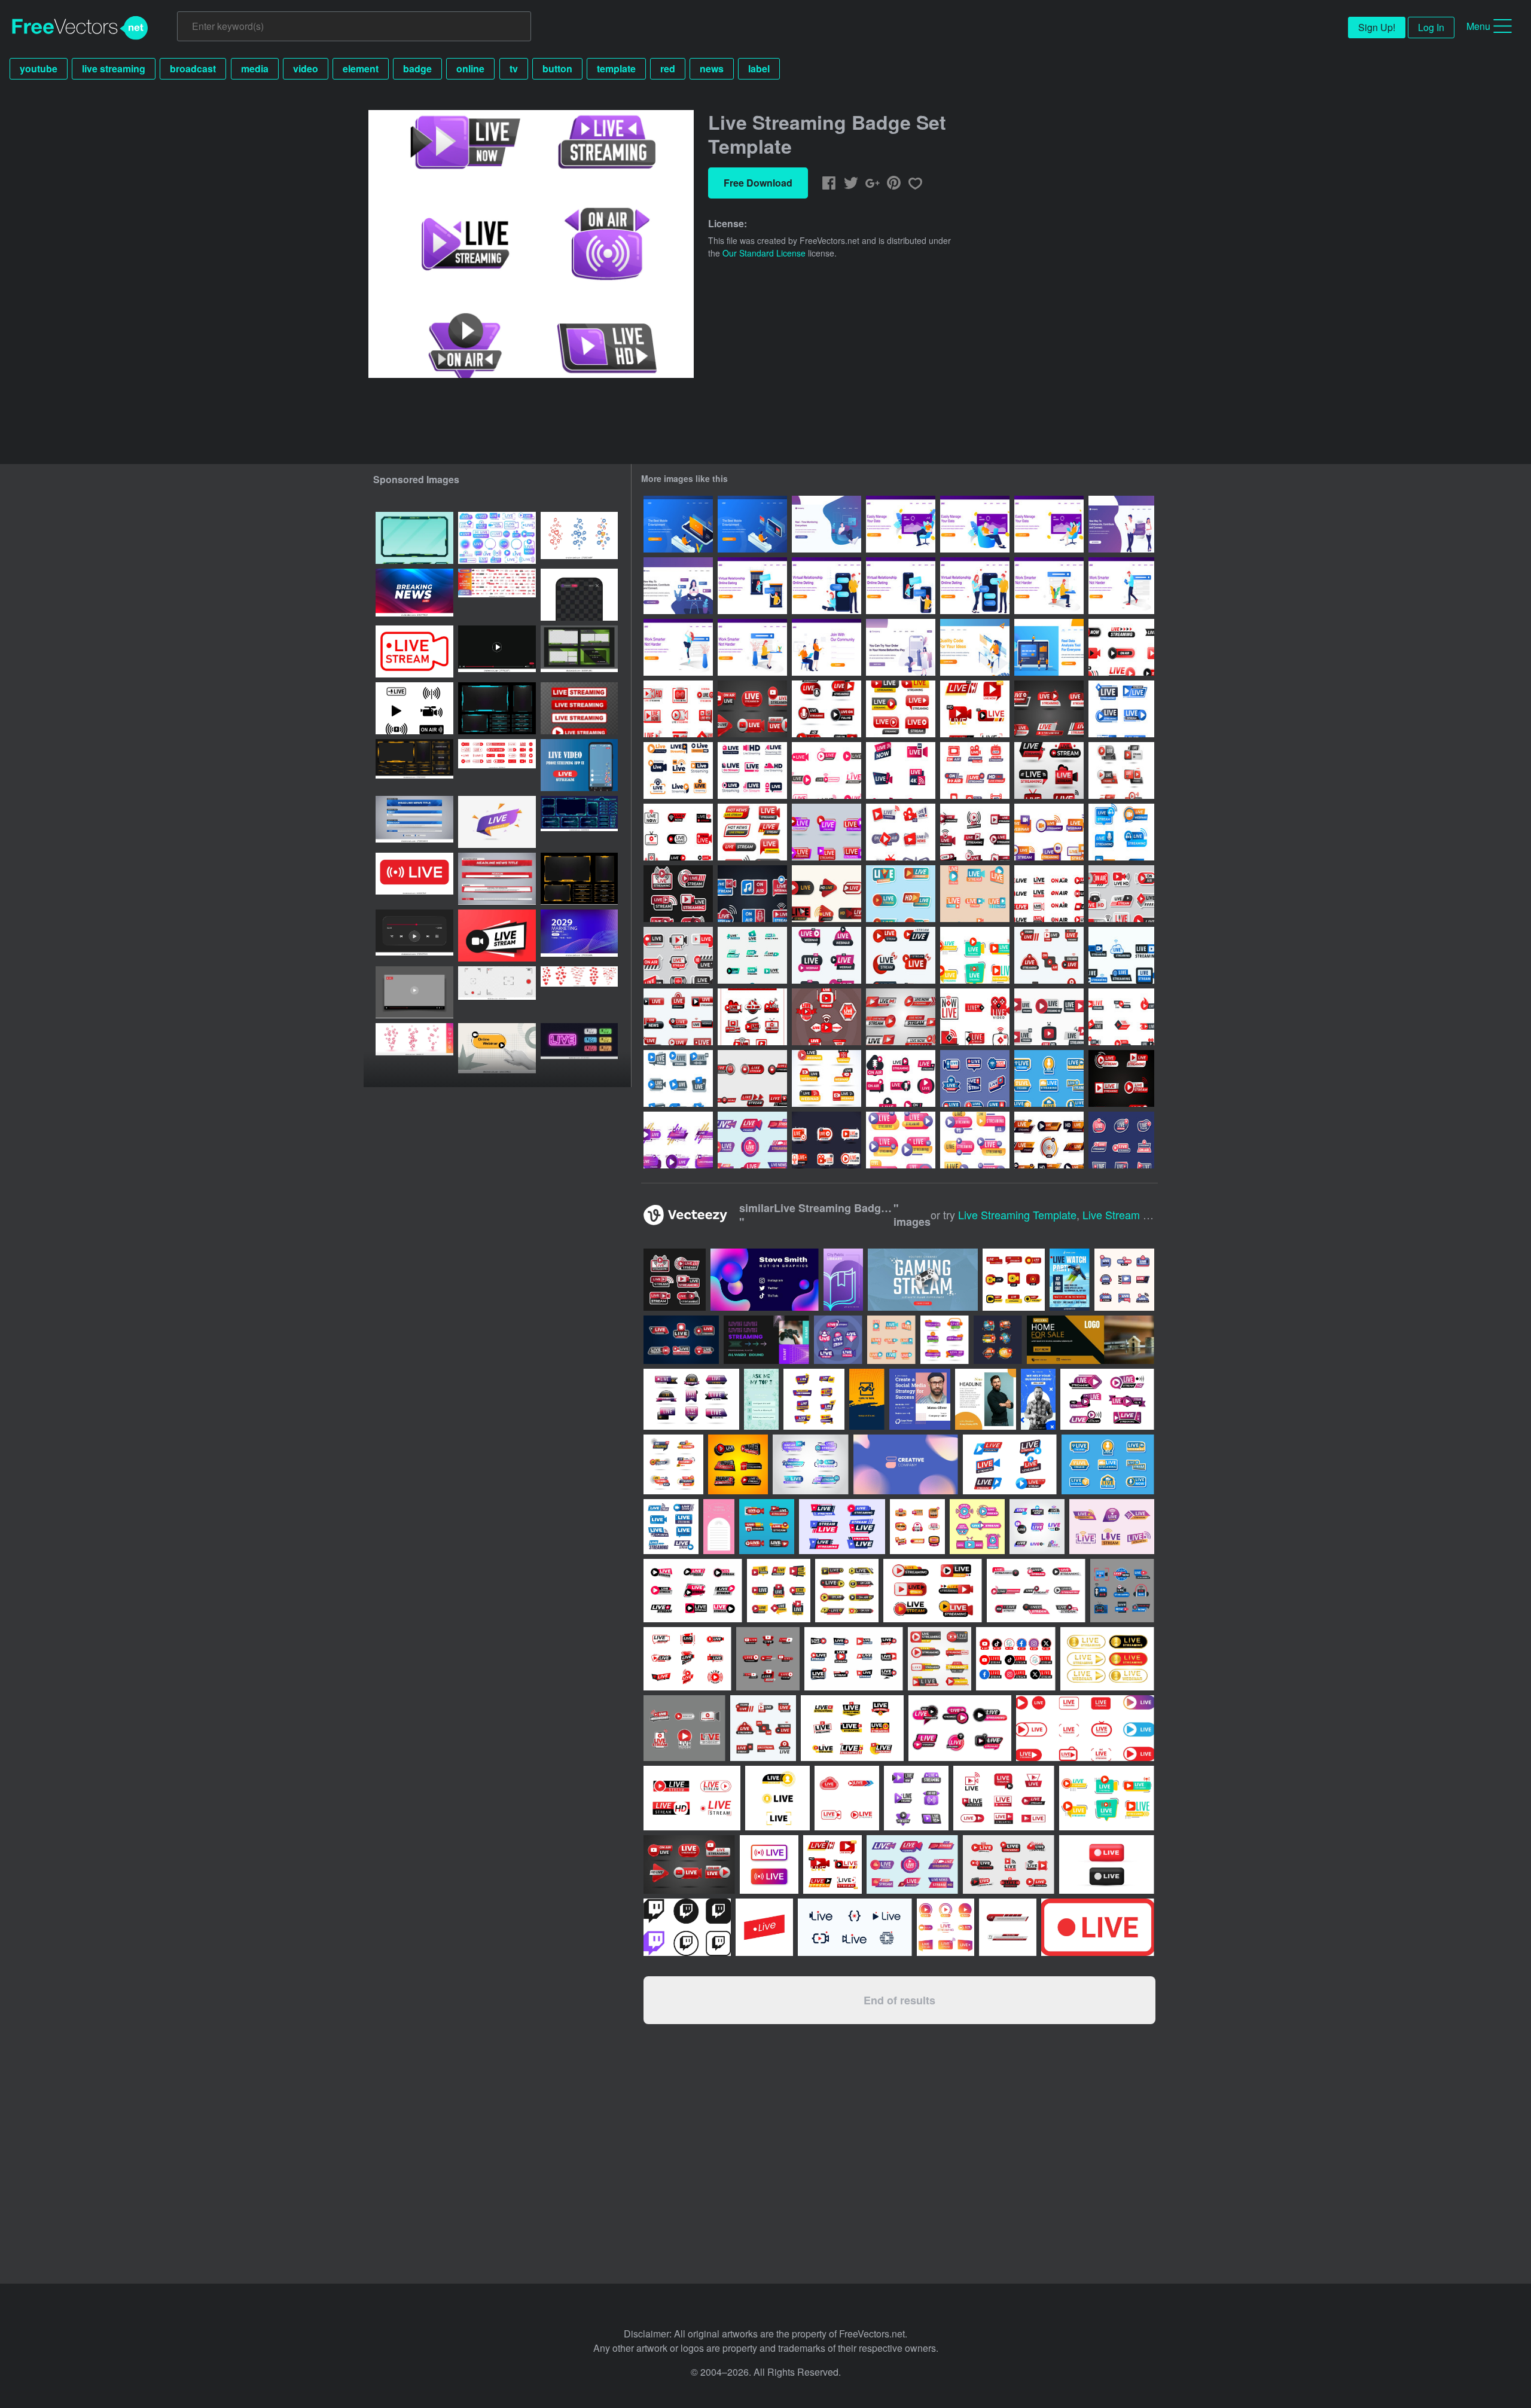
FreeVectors (80, 28)
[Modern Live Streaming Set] (901, 832)
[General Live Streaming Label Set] (678, 1078)
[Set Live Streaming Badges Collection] (1049, 709)
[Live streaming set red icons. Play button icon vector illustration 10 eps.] (497, 765)
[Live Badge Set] (901, 955)
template (616, 68)
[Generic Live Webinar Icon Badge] (827, 1078)
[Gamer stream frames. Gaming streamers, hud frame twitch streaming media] (579, 822)
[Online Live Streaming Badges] (901, 1017)
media (255, 68)
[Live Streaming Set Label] (975, 709)
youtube (39, 68)
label (759, 68)
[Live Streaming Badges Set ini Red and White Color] (827, 1017)
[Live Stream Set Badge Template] (901, 894)
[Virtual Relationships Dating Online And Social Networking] (1121, 524)
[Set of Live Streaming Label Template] (1121, 1017)
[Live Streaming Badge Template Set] (975, 832)
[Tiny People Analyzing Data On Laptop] (1049, 647)
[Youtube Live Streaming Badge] (678, 1140)
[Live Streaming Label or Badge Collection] (752, 832)
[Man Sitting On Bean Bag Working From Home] (827, 524)
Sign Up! (1377, 27)
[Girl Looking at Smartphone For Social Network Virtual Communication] (678, 586)
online (470, 68)
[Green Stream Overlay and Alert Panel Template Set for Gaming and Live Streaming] (414, 538)
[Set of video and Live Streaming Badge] (678, 955)
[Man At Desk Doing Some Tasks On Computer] (975, 647)
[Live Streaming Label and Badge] (678, 770)
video (306, 68)
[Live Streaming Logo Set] (1049, 1017)
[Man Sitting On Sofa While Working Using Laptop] (901, 524)
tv (514, 68)
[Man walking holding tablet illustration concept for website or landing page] (1121, 586)
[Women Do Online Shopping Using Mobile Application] (901, 647)
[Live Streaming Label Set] (901, 1078)
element (361, 68)
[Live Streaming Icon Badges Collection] (827, 832)
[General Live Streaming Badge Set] (1049, 832)
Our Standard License (764, 253)
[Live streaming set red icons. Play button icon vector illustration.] (497, 595)
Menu (1478, 26)
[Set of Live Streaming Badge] (1121, 894)
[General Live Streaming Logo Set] (678, 1017)
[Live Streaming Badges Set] (1121, 647)
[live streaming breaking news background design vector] (414, 595)
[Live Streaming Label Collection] (901, 1140)
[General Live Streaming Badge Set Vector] (975, 770)
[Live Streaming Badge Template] (1121, 1078)
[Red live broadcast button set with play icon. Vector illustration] (579, 708)
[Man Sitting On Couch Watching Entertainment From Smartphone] (678, 524)
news (712, 68)
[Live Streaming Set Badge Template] (827, 894)
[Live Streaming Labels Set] (975, 1140)
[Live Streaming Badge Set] (1049, 955)
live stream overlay (1131, 1214)
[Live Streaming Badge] (1049, 770)
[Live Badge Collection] (901, 770)
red (668, 68)
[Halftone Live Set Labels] (752, 1017)
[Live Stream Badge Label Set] (752, 955)
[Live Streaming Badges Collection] (975, 894)
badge (417, 68)
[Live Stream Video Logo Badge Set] (975, 1017)
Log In (1431, 27)
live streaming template (1017, 1214)
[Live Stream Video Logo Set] (678, 832)
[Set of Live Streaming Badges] (827, 709)
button (557, 68)
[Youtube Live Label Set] (1121, 1140)
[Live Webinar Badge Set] (827, 955)
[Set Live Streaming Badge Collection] (752, 709)
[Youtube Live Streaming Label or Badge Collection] (901, 709)
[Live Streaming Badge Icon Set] (1049, 894)
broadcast (193, 68)
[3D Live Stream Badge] (1121, 770)
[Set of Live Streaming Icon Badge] (827, 770)
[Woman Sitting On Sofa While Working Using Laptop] (1049, 524)
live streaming (114, 68)
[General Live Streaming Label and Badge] (1121, 955)
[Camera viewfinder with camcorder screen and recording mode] (497, 992)
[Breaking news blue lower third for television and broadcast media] (414, 822)
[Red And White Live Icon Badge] (827, 1140)
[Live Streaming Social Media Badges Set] (1121, 709)
